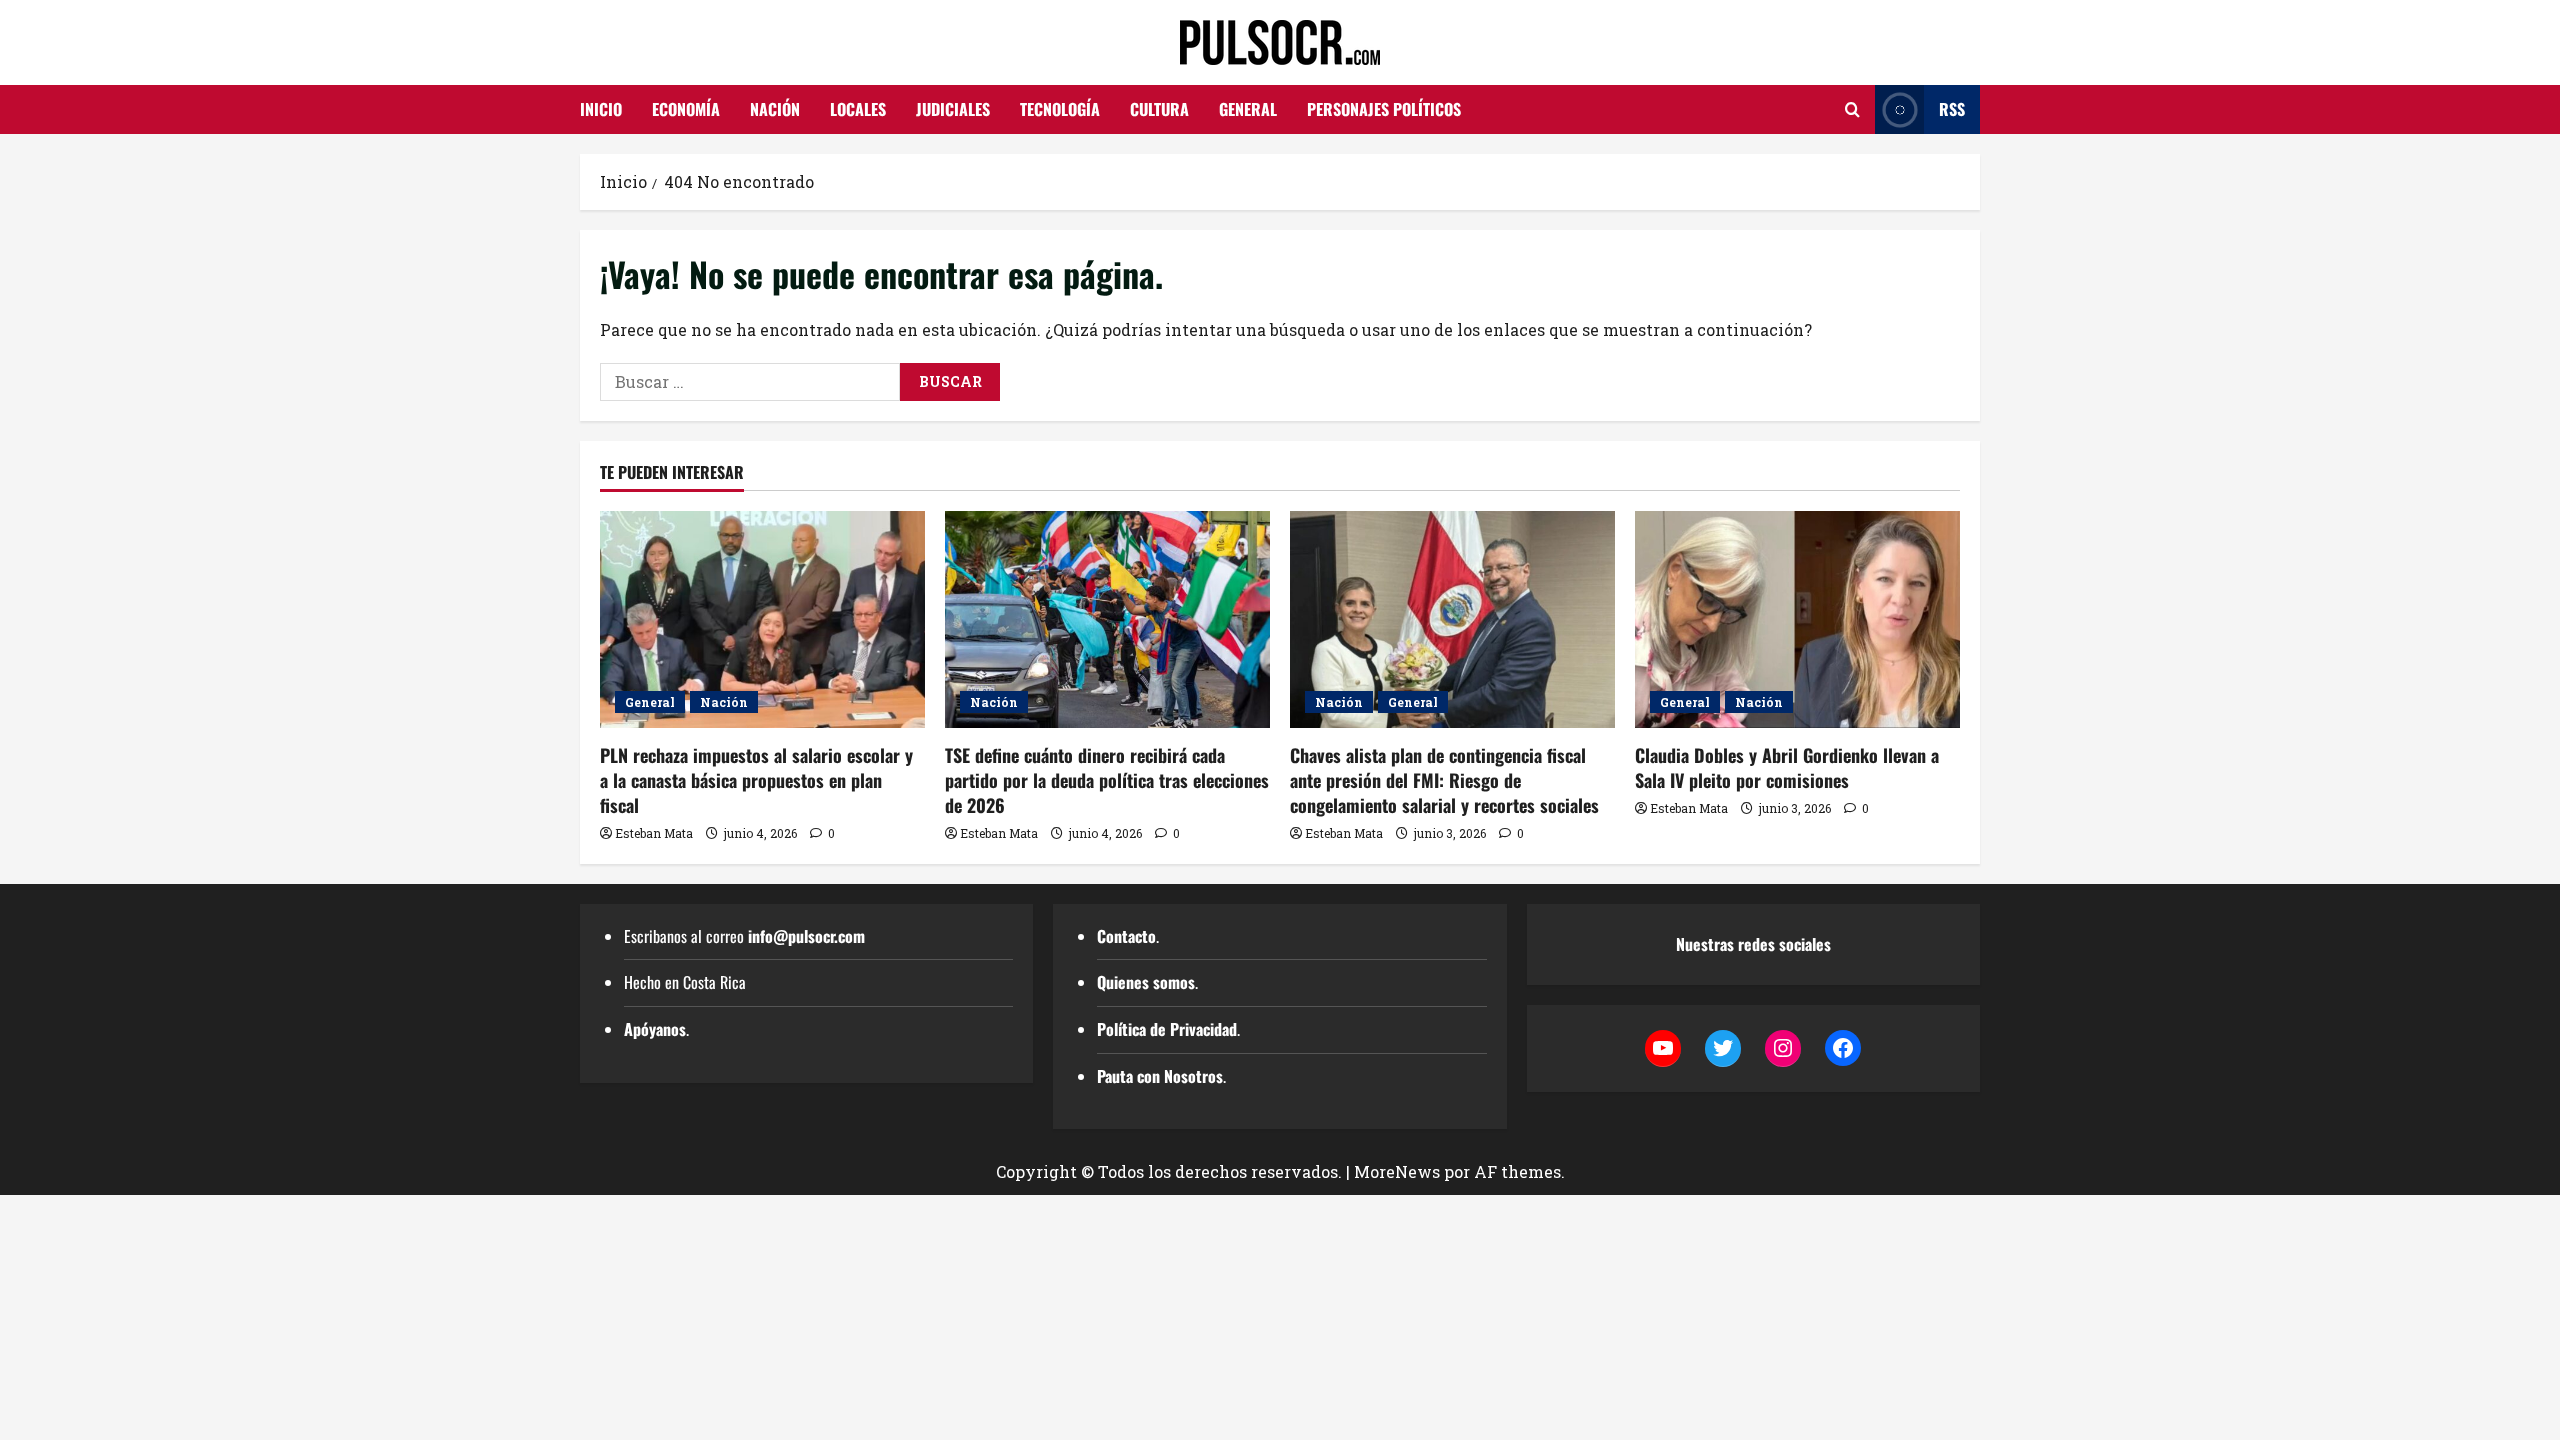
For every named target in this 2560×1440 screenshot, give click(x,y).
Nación (775, 109)
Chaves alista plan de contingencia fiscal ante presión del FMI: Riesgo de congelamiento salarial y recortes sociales (1444, 780)
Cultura (1159, 109)
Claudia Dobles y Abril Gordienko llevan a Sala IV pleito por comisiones (1787, 767)
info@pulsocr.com (806, 936)
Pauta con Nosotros (1160, 1076)
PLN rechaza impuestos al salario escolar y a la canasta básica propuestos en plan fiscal (756, 780)
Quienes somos (1146, 982)
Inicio (601, 109)
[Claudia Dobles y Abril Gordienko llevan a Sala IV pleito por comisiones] (1797, 619)
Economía (686, 109)
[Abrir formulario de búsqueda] (1852, 109)
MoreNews (1397, 1171)
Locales (858, 109)
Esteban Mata (654, 833)
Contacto (1126, 936)
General (1248, 109)
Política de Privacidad (1167, 1029)
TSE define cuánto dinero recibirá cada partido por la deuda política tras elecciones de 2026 (1107, 780)
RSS (1952, 109)
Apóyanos (655, 1029)
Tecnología (1060, 109)
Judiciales (953, 109)
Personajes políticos (1384, 109)
